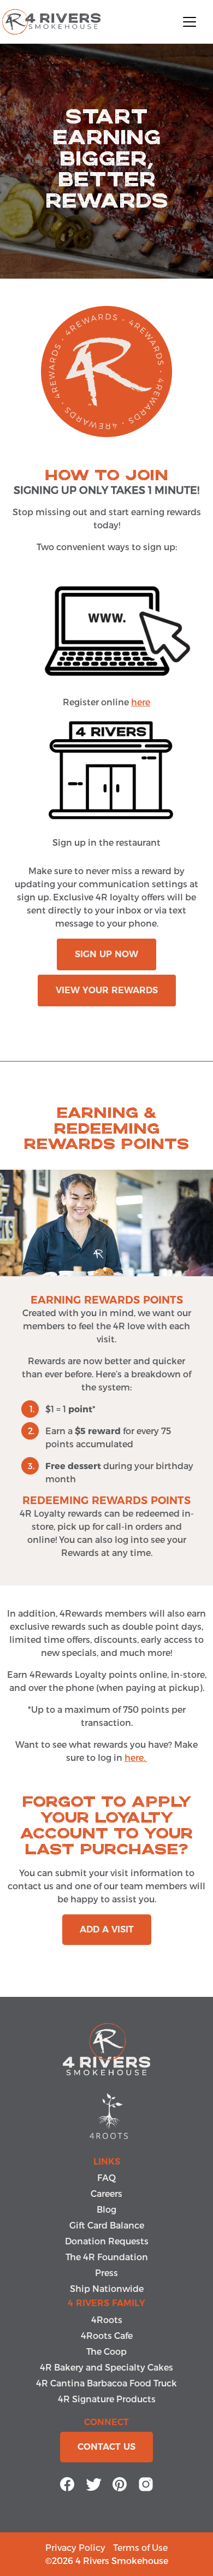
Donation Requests (107, 2241)
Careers (106, 2193)
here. (136, 1757)
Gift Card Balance (107, 2225)
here (141, 702)
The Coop (106, 2351)
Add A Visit (107, 1929)
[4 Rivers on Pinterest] (120, 2482)
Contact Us (106, 2447)
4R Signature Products (107, 2399)
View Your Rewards (107, 990)
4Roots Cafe (107, 2335)
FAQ (106, 2177)
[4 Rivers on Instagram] (146, 2482)
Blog (106, 2209)
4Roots (107, 2319)
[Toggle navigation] (190, 22)
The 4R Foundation (107, 2257)
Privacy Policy (75, 2547)
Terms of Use (140, 2547)
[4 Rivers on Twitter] (93, 2482)
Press (106, 2273)
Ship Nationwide (107, 2288)
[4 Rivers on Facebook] (67, 2482)
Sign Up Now (106, 954)
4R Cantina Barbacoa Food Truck (106, 2383)
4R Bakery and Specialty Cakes (106, 2367)
